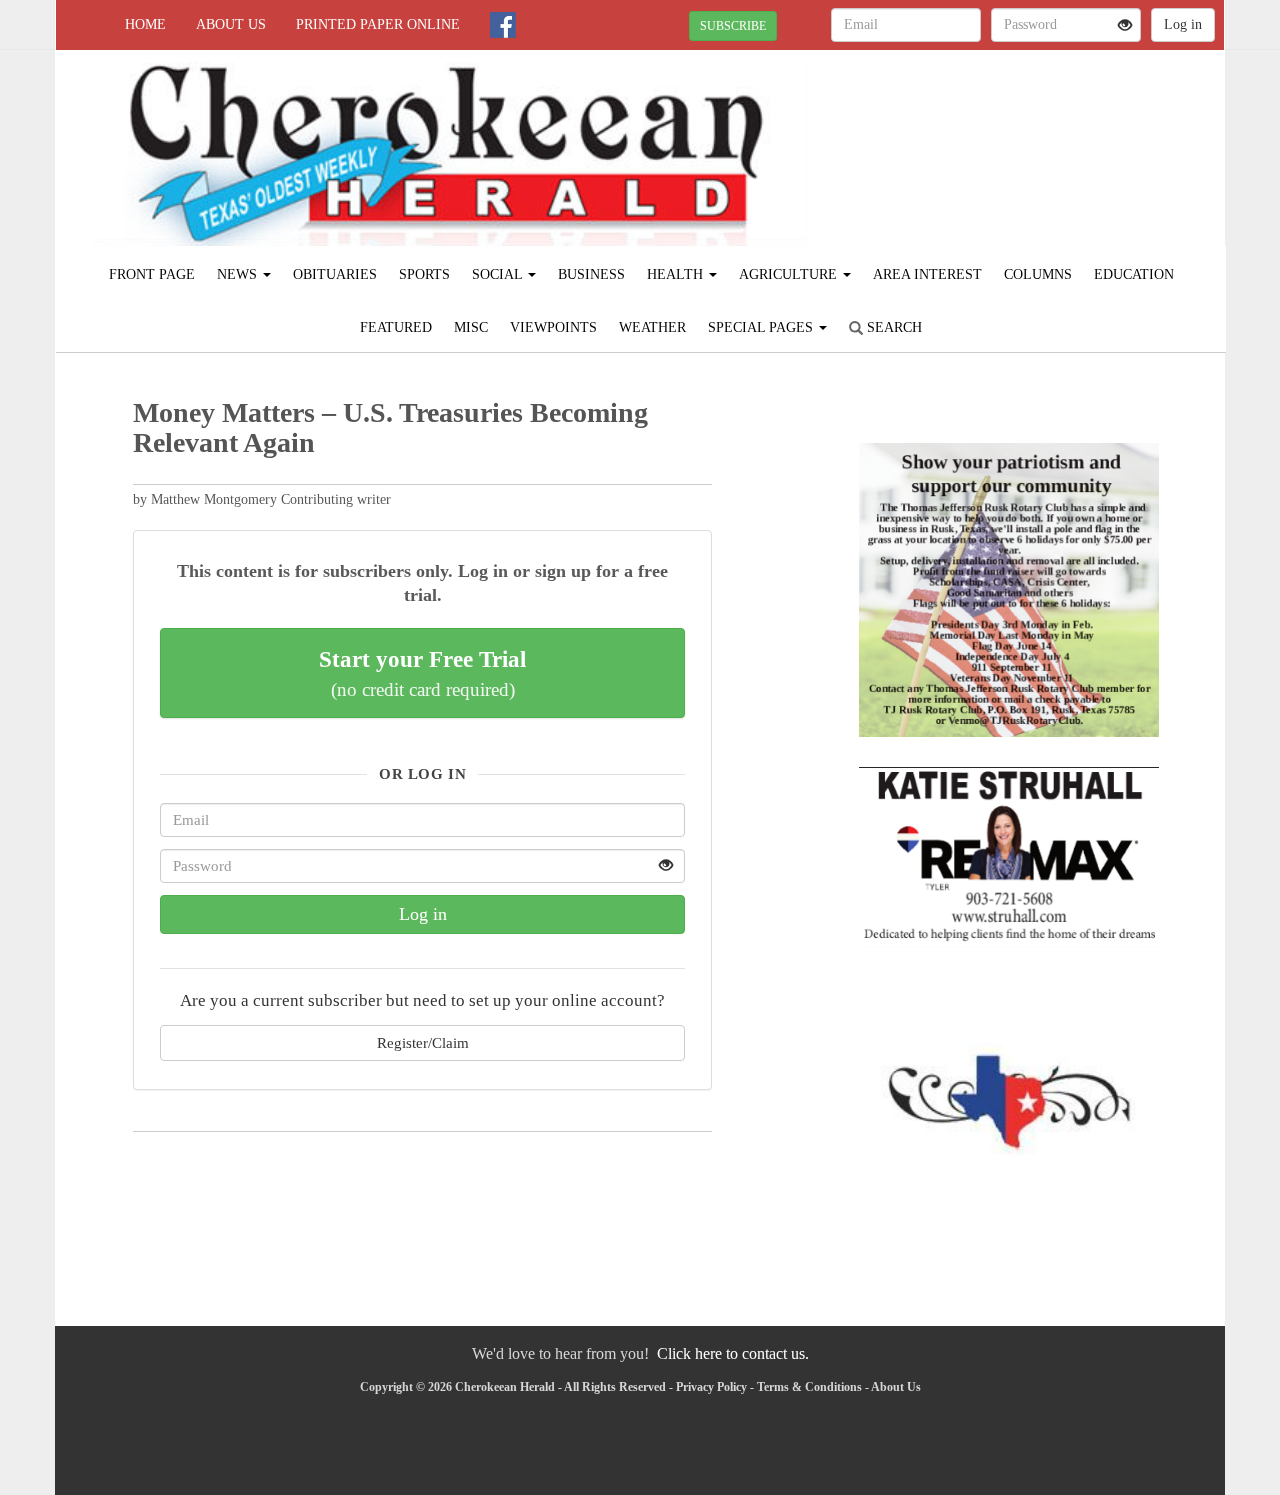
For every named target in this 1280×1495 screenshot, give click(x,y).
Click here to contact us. (733, 1353)
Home (145, 24)
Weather (652, 327)
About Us (231, 24)
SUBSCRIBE (733, 26)
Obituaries (335, 274)
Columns (1038, 274)
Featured (396, 327)
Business (591, 274)
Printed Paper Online (378, 24)
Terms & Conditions (809, 1387)
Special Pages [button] (762, 327)
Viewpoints (553, 327)
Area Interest (927, 274)
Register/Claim (423, 1042)
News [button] (239, 274)
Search (892, 327)
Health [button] (677, 274)
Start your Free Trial (422, 673)
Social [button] (499, 274)
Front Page (152, 274)
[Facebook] (503, 25)
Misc (471, 327)
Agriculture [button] (790, 274)
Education (1134, 274)
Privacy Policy (711, 1387)
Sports (424, 274)
